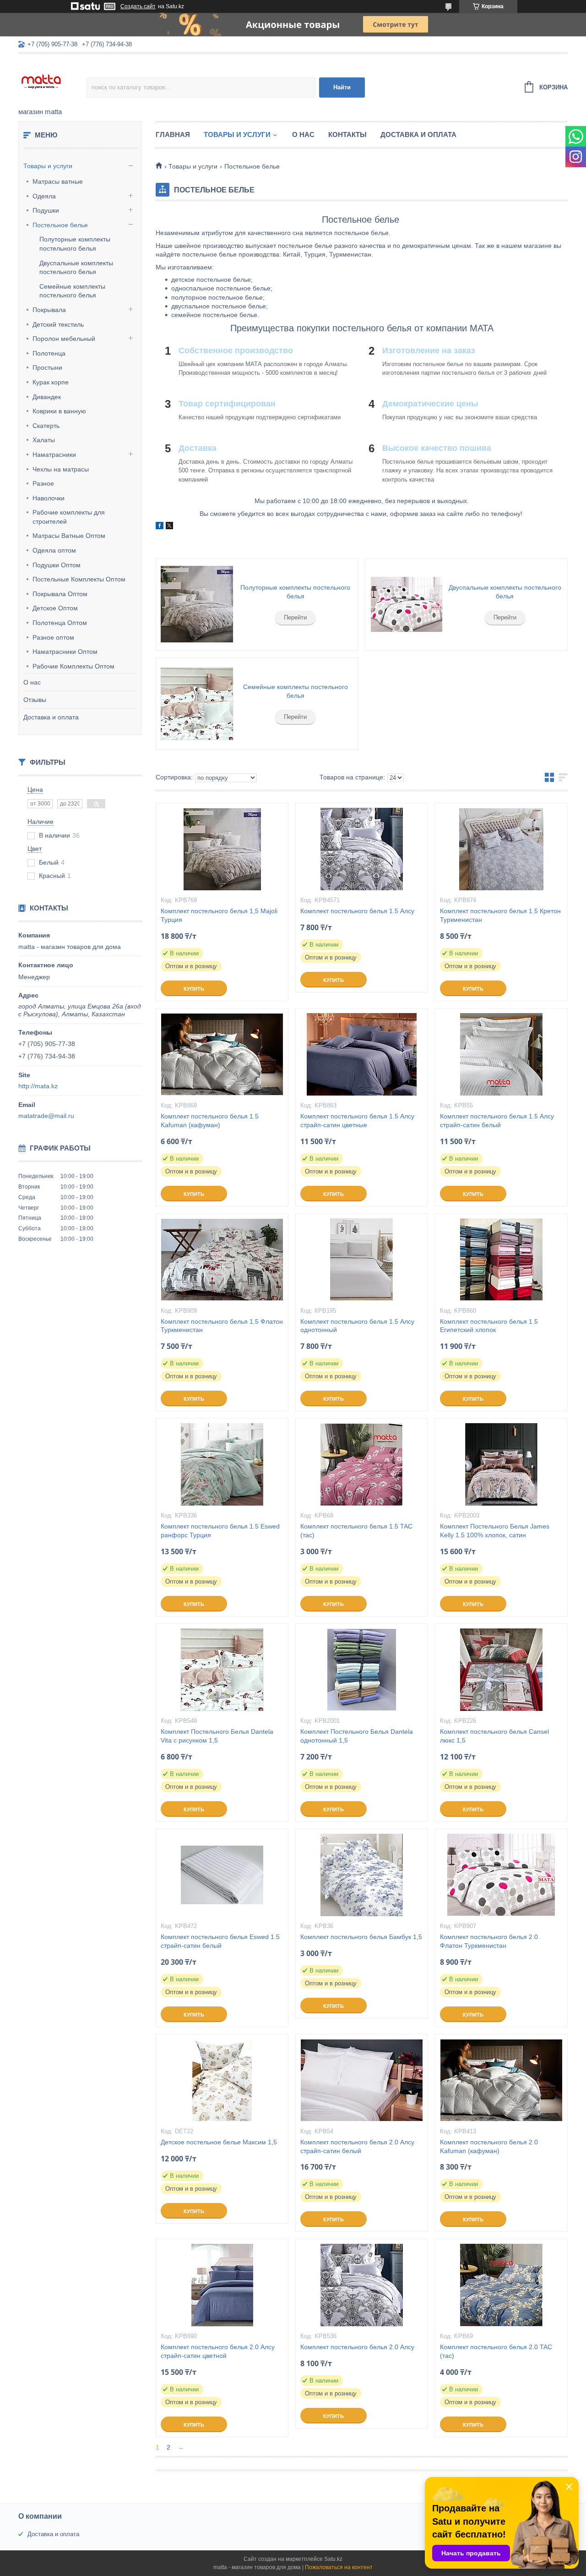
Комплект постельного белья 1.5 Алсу (357, 911)
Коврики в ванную (59, 411)
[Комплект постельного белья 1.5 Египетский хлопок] (501, 1260)
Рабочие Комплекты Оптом (73, 666)
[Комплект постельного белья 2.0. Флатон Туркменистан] (501, 1875)
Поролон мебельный (64, 339)
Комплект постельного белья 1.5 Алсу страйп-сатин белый (497, 1121)
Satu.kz (333, 2559)
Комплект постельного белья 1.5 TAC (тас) (356, 1531)
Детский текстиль (58, 324)
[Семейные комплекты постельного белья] (197, 704)
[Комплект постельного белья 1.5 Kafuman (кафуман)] (222, 1054)
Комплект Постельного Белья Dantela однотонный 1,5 (357, 1736)
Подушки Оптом (57, 565)
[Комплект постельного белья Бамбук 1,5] (362, 1875)
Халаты (44, 440)
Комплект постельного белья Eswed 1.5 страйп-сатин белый (220, 1941)
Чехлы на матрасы (61, 469)
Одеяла (44, 196)
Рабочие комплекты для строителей (69, 517)
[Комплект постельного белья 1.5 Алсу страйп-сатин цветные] (362, 1054)
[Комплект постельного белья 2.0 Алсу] (362, 2285)
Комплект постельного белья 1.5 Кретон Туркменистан (500, 915)
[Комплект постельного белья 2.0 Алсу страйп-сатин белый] (362, 2080)
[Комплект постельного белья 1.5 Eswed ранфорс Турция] (222, 1464)
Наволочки (49, 498)
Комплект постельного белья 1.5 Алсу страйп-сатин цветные (357, 1121)
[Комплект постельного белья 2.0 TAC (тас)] (501, 2285)
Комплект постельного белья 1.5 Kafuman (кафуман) (210, 1121)
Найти (342, 87)
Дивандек (47, 397)
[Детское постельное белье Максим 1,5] (222, 2080)
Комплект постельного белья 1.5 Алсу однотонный (357, 1326)
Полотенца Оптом (60, 623)
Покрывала (49, 310)
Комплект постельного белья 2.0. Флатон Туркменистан (490, 1941)
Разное (43, 483)
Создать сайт (138, 6)
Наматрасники (54, 455)
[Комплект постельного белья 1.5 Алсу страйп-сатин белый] (501, 1054)
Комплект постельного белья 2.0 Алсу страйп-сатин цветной (218, 2351)
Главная (173, 134)
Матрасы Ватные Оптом (69, 536)
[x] (169, 527)
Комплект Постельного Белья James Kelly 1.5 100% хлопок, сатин (495, 1531)
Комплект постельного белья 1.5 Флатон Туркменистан (222, 1326)
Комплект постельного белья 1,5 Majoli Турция (219, 915)
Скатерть (46, 426)
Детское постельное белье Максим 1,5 (219, 2142)
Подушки (46, 210)
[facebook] (160, 527)
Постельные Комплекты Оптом (79, 579)
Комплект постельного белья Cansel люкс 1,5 (494, 1736)
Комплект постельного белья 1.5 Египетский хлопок (489, 1326)
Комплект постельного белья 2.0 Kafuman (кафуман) (489, 2146)
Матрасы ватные (58, 181)
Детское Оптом (55, 608)
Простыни (47, 367)
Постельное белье (60, 225)
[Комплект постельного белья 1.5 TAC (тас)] (362, 1464)
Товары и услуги (48, 166)
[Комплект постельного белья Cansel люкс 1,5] (501, 1670)
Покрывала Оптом (60, 594)
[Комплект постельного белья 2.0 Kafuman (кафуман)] (501, 2080)
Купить (194, 989)
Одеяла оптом (54, 550)
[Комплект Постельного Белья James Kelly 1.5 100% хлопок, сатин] (501, 1464)
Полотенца (49, 353)
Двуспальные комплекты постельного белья (505, 592)
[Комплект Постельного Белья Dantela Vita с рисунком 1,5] (222, 1670)
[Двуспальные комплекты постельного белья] (406, 604)
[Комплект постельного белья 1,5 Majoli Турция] (222, 849)
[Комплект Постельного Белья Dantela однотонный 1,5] (362, 1670)
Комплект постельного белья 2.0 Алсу (357, 2347)
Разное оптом (53, 637)
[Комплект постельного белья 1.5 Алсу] (362, 849)
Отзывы (35, 700)
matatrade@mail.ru (46, 1116)
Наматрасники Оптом (65, 652)
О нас (32, 682)
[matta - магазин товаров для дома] (52, 81)
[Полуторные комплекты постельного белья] (197, 604)
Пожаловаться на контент (339, 2567)
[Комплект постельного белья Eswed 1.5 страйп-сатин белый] (222, 1875)
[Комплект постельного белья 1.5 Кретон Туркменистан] (501, 849)
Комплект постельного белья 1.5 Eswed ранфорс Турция (220, 1531)
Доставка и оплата (51, 717)
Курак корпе (51, 382)
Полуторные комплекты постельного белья (295, 592)
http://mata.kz (38, 1086)
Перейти (295, 617)
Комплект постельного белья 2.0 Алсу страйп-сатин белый (357, 2146)
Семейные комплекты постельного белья (296, 691)
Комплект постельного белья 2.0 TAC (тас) (496, 2351)
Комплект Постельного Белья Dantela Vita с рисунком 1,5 (217, 1736)
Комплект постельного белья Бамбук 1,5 (361, 1937)
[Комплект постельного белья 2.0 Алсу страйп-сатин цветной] (222, 2285)
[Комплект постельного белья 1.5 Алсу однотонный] (362, 1260)
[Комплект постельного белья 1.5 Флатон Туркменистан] (222, 1260)
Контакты (347, 134)
